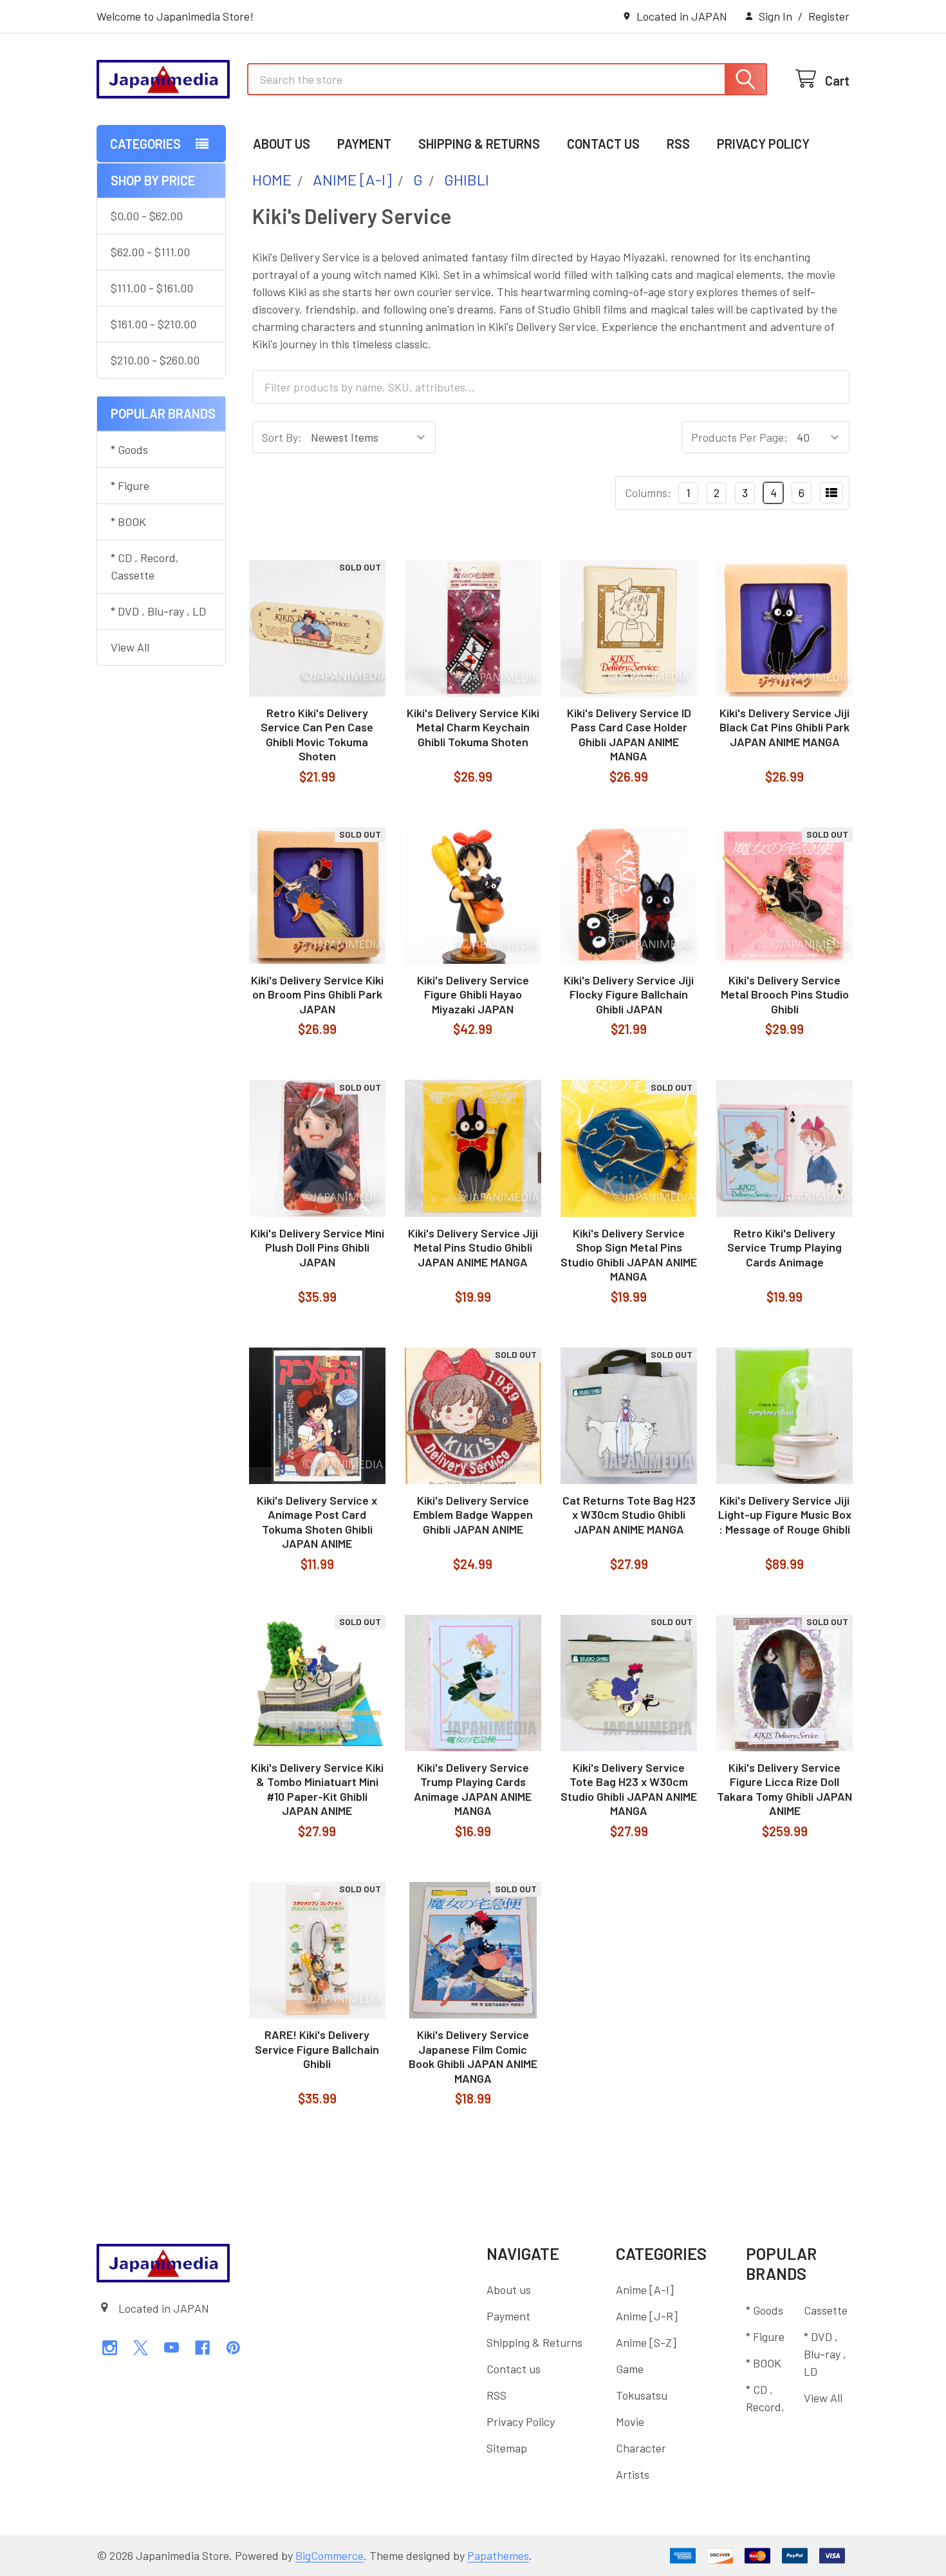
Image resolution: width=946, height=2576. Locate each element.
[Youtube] (172, 2348)
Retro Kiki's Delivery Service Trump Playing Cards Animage (784, 1247)
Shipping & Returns (479, 144)
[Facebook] (202, 2348)
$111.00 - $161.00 (152, 288)
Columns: (648, 493)
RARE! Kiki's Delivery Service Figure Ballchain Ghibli (317, 2049)
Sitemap (507, 2448)
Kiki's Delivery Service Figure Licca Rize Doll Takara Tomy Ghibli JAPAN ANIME (784, 1789)
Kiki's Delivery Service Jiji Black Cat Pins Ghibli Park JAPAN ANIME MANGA (784, 727)
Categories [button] (145, 144)
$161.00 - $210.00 (153, 324)
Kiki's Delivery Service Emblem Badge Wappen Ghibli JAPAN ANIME (473, 1515)
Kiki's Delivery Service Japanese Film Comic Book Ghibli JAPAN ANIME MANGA (473, 2056)
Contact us (603, 144)
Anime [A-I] (645, 2289)
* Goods (129, 449)
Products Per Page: (739, 437)
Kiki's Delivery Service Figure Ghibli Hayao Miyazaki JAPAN (473, 994)
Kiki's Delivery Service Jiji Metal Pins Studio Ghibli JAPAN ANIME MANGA (473, 1247)
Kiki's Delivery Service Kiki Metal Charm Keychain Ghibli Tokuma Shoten (473, 727)
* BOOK (128, 522)
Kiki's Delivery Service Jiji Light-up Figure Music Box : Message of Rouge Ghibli (785, 1515)
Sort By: (282, 437)
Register (829, 16)
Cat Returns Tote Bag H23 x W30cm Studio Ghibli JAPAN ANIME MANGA (629, 1515)
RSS (678, 144)
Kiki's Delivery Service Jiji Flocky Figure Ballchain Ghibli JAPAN (629, 994)
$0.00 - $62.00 (147, 216)
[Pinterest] (233, 2348)
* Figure (130, 485)
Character (641, 2448)
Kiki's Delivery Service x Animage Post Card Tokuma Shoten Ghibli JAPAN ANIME (317, 1522)
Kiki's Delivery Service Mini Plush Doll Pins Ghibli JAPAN (317, 1247)
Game (630, 2369)
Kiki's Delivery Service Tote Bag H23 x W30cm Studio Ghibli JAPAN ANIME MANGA (629, 1789)
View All (130, 647)
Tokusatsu (642, 2395)
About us (282, 144)
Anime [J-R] (647, 2316)
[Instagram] (110, 2348)
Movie (630, 2421)
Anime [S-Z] (646, 2342)
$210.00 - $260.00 (155, 360)
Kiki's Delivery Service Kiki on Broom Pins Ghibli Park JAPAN (317, 994)
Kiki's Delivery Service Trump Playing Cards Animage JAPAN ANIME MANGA (473, 1789)
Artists (633, 2474)
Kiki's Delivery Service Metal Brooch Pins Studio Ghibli (785, 994)
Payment (364, 144)
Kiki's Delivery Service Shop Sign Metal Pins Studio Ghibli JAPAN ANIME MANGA (629, 1255)
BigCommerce (329, 2555)
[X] (141, 2348)
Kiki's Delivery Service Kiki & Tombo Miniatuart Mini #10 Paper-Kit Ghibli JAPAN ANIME (317, 1789)
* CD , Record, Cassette (145, 566)
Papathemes (498, 2555)
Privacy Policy (763, 144)
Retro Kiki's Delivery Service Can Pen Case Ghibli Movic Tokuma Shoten (317, 735)
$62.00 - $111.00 (150, 252)
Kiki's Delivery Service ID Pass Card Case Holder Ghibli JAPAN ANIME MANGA (629, 735)
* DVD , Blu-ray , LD (158, 611)
